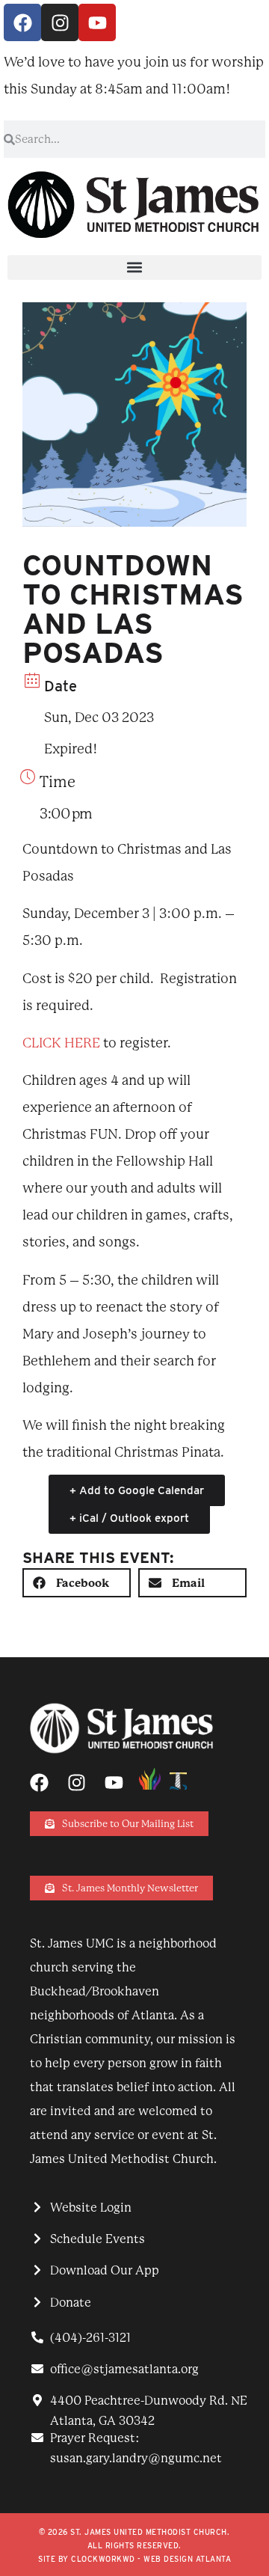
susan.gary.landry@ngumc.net (136, 2458)
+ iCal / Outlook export (129, 1518)
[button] (134, 267)
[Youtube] (97, 22)
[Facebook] (22, 22)
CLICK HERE (61, 1043)
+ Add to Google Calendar (137, 1490)
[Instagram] (60, 22)
